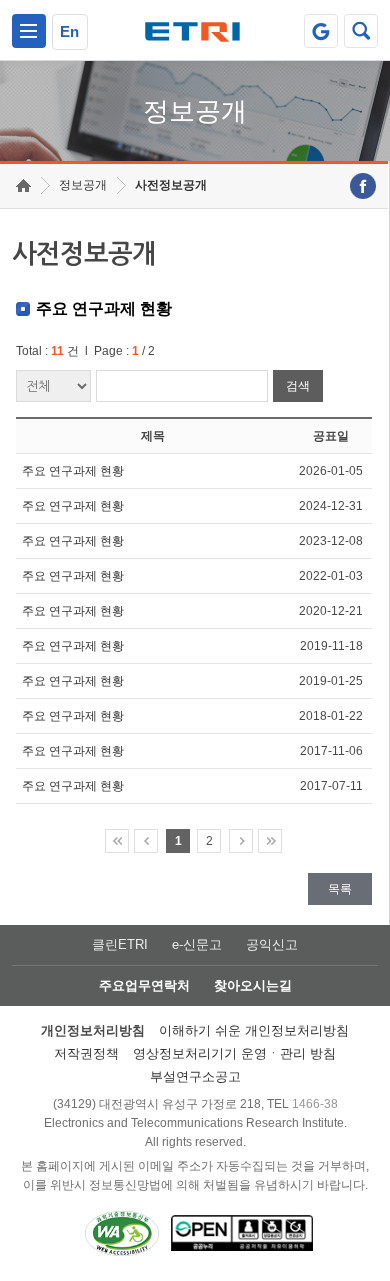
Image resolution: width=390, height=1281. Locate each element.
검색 (298, 386)
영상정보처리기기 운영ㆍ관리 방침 (234, 1053)
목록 (340, 889)
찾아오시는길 (253, 985)
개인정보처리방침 (93, 1030)
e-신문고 (197, 944)
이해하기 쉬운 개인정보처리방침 (254, 1030)
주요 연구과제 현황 (73, 471)
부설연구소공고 (195, 1076)
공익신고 (272, 944)
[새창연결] (363, 186)
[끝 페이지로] (270, 841)
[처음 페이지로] (117, 841)
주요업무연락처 (144, 985)
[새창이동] (321, 31)
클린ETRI (120, 944)
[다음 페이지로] (241, 841)
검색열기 (361, 31)
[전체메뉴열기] (29, 31)
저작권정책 (86, 1053)
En (69, 31)
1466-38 (315, 1104)
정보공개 (83, 185)
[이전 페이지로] (146, 841)
